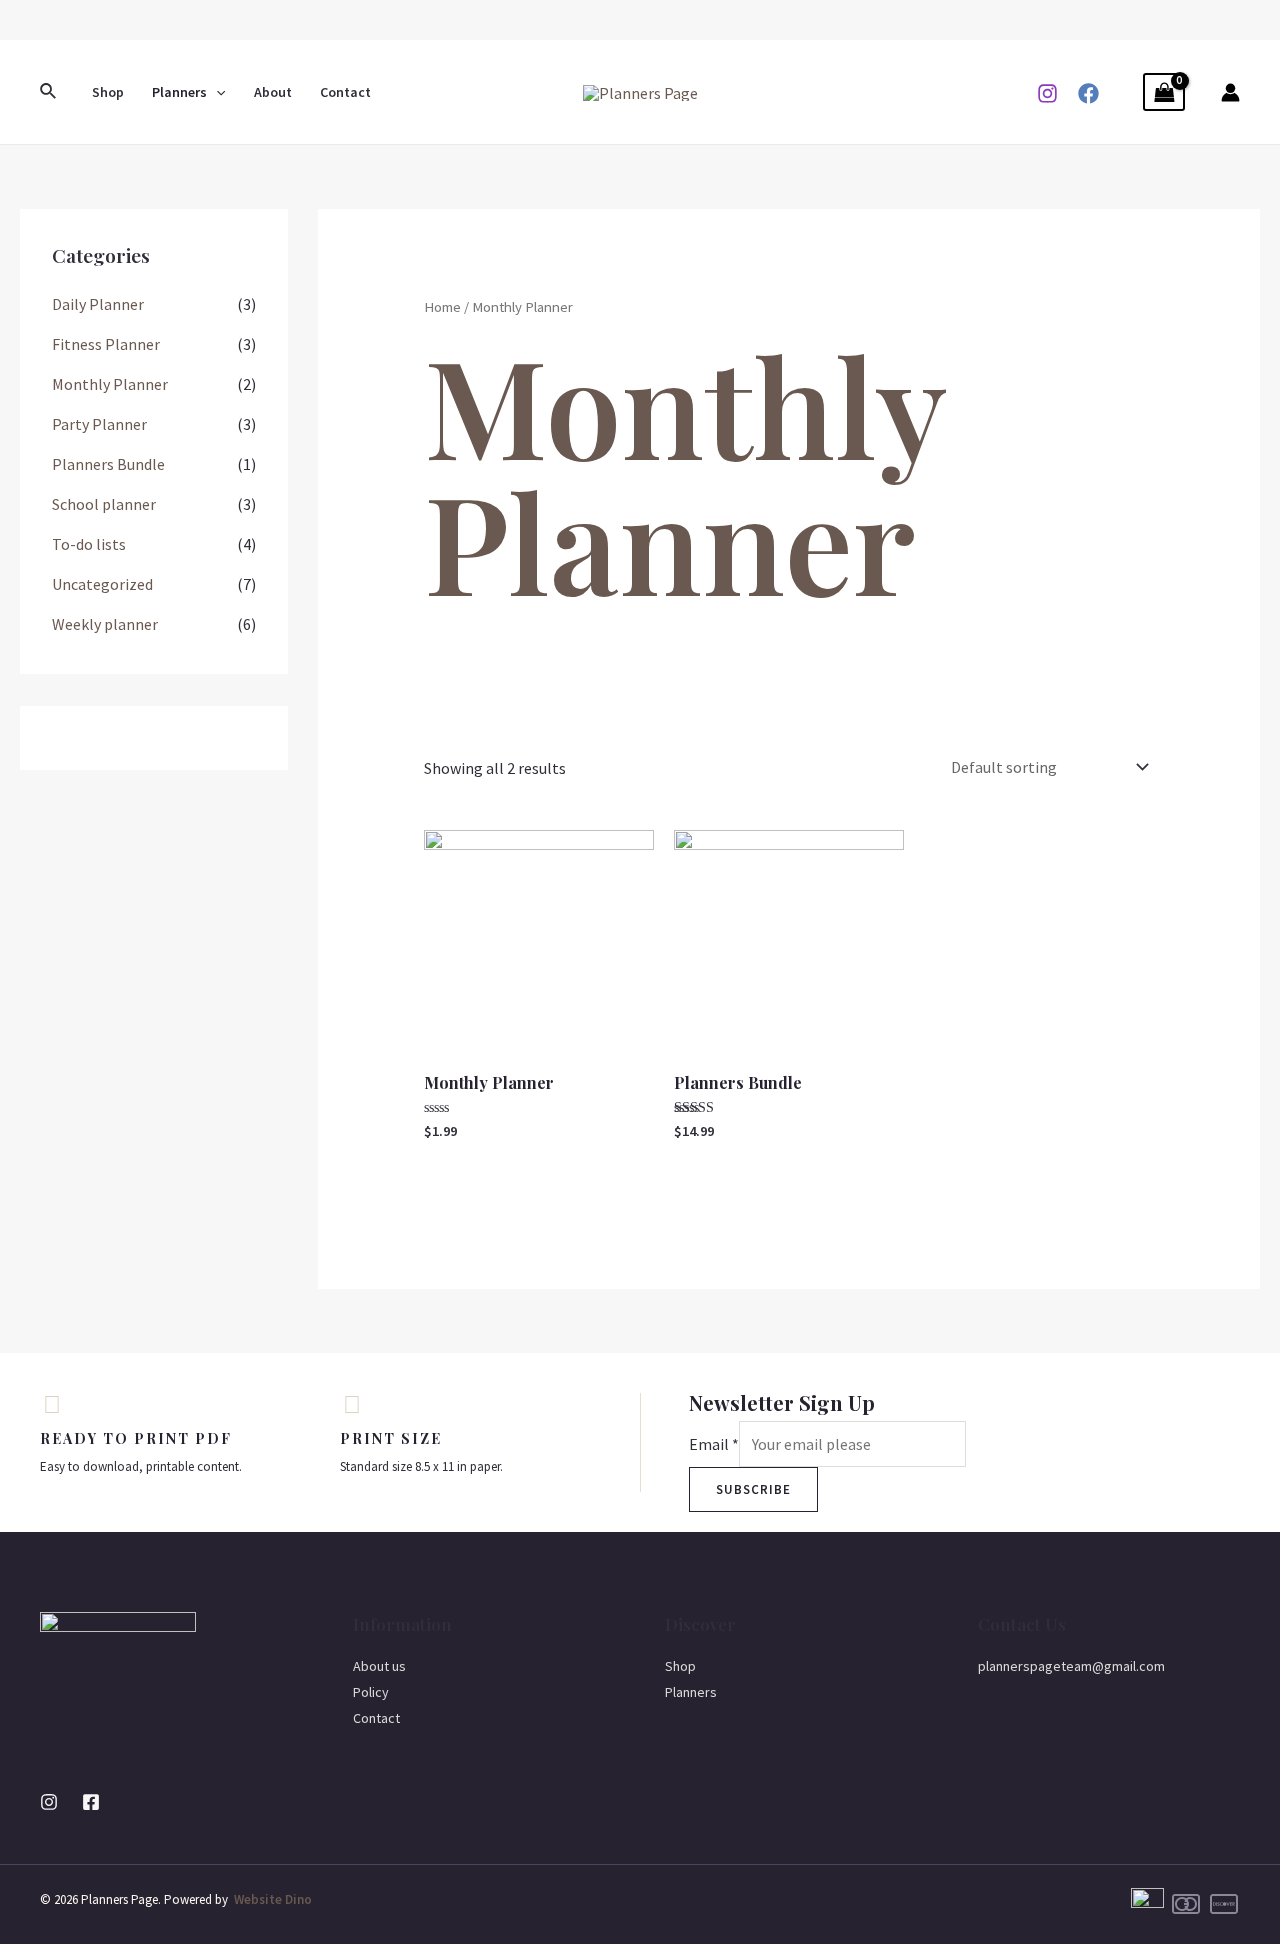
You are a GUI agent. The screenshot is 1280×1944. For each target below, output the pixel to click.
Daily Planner (98, 304)
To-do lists (89, 544)
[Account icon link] (1230, 92)
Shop (108, 92)
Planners (179, 92)
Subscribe (753, 1489)
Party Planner (99, 424)
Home (442, 307)
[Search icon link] (49, 92)
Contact (345, 92)
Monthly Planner (110, 384)
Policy (371, 1692)
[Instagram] (1047, 93)
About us (379, 1666)
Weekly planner (105, 624)
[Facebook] (1088, 93)
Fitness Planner (106, 344)
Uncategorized (102, 584)
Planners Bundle (108, 464)
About (273, 92)
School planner (104, 504)
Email (714, 1444)
